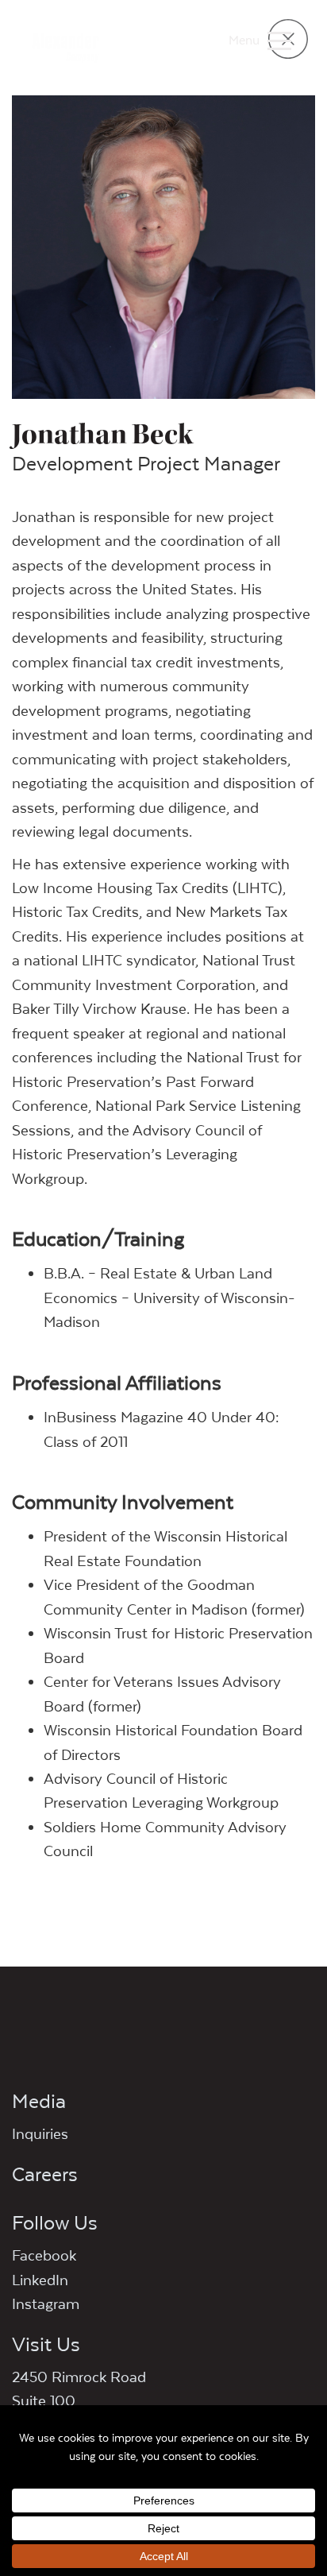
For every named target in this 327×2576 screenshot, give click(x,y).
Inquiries (40, 2133)
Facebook (44, 2255)
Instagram (46, 2303)
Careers (45, 2174)
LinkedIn (40, 2280)
